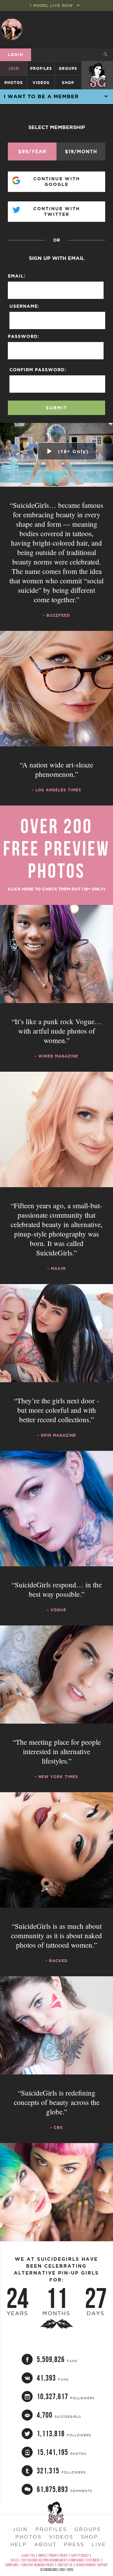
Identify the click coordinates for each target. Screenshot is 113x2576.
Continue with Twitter (57, 211)
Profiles (41, 68)
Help (19, 2544)
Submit (56, 408)
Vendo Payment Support (92, 2565)
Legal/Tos (28, 2555)
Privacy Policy (58, 2555)
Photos (14, 83)
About (45, 2544)
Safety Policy (80, 2555)
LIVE (99, 2544)
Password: (24, 336)
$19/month (81, 152)
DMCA (42, 2555)
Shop (68, 83)
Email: (17, 276)
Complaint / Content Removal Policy (30, 2565)
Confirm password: (38, 370)
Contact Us (65, 2565)
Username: (24, 306)
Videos (41, 83)
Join (13, 68)
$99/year (32, 152)
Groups (68, 68)
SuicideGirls (98, 68)
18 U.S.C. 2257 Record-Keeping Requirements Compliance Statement (55, 2560)
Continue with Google (57, 182)
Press (74, 2544)
